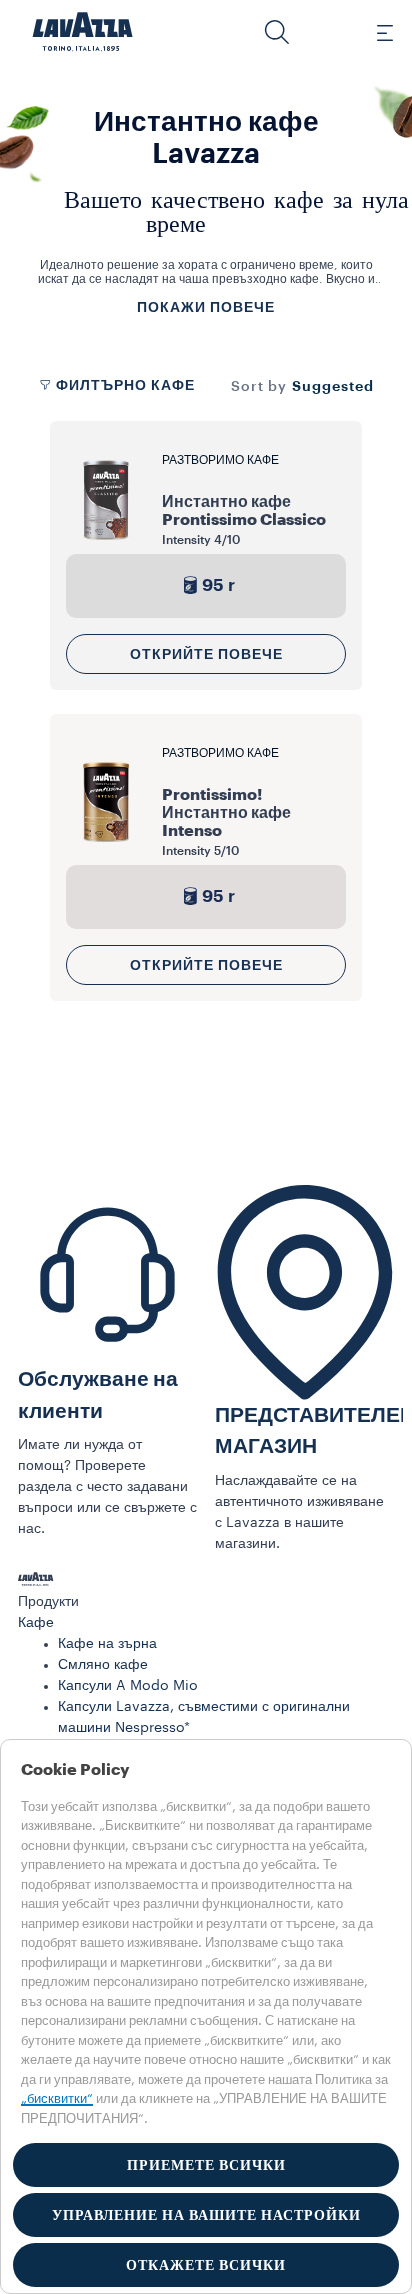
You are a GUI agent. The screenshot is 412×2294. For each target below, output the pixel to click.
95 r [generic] (218, 585)
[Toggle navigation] (373, 32)
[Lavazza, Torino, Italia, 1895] (83, 32)
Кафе (36, 1623)
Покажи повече (206, 307)
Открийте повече (206, 654)
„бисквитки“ (57, 2098)
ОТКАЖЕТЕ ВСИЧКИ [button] (206, 2265)
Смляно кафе (103, 1665)
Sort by (259, 387)
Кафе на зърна (107, 1644)
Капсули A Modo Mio (128, 1686)
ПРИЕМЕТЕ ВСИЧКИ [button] (206, 2165)
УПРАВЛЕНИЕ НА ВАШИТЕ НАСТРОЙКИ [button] (206, 2215)
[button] (277, 32)
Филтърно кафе (125, 385)
